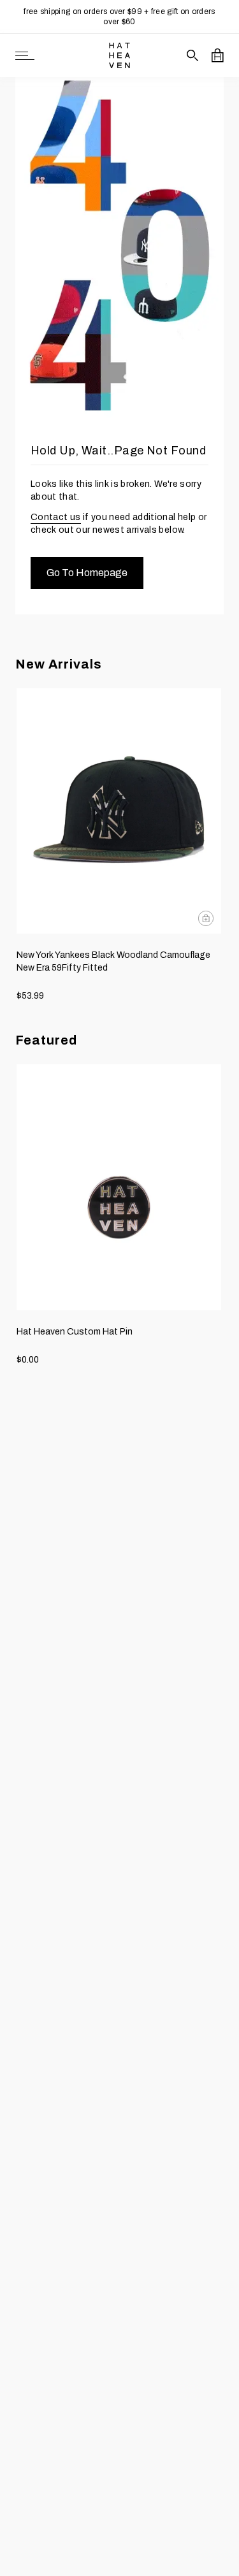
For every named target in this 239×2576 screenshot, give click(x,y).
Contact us (56, 517)
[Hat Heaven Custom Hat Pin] (119, 1187)
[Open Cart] (218, 55)
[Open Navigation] (25, 56)
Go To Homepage (87, 573)
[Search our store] (193, 55)
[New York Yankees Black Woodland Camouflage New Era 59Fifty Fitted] (119, 811)
